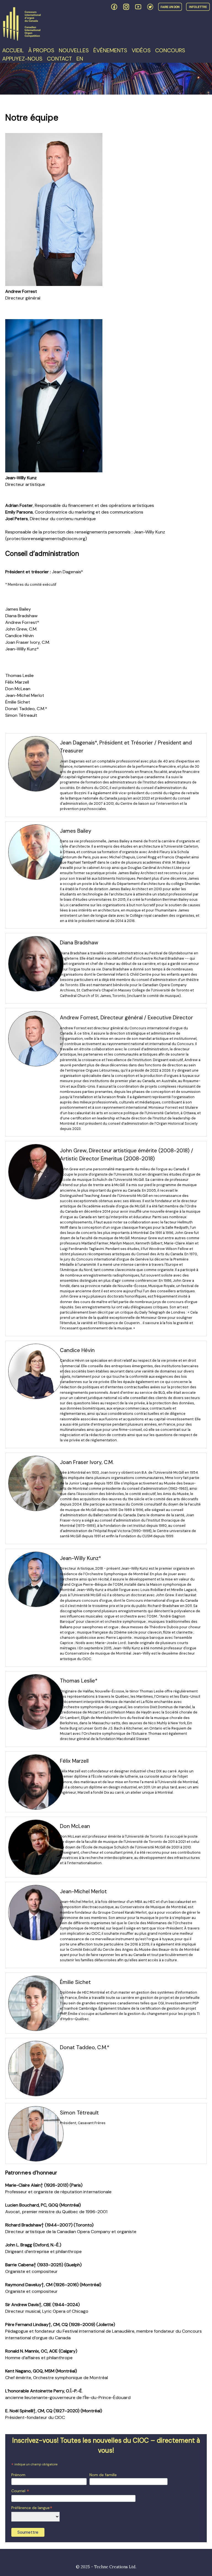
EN (80, 59)
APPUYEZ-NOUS (22, 59)
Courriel (20, 2491)
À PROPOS (41, 50)
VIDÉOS (141, 50)
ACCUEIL (13, 50)
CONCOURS (170, 50)
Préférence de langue (32, 2508)
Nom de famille (103, 2475)
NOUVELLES (74, 50)
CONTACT (59, 59)
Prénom (18, 2475)
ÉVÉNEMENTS (110, 50)
